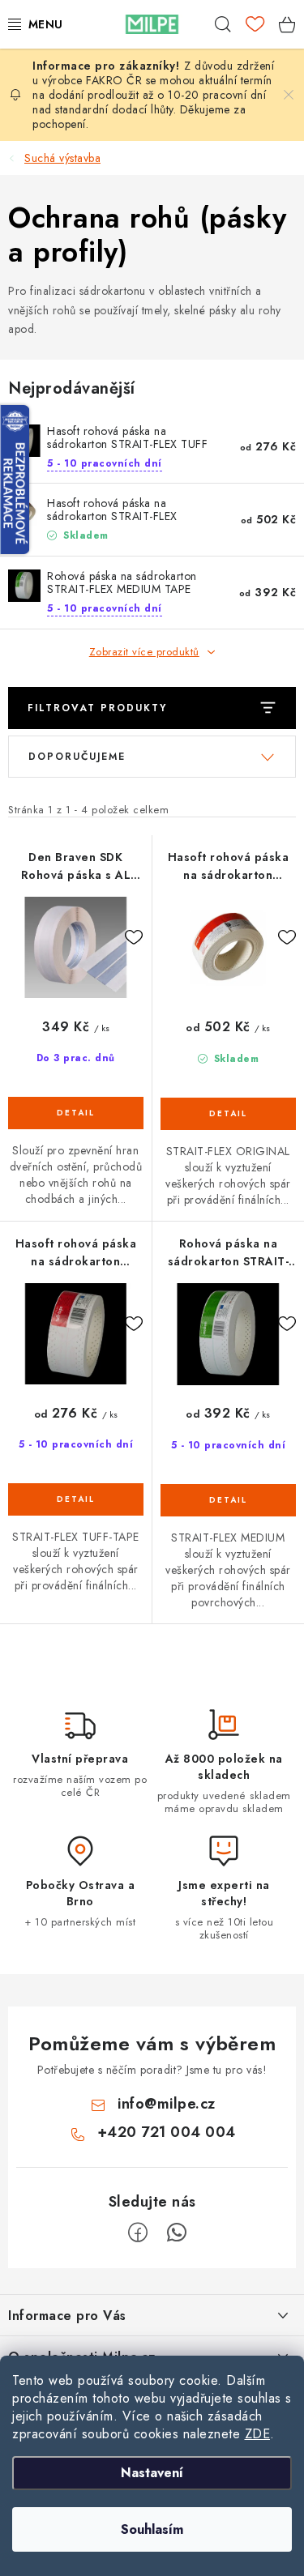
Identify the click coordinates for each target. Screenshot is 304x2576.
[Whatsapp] (177, 2233)
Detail (76, 1113)
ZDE (258, 2434)
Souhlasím (152, 2529)
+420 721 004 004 (167, 2132)
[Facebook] (138, 2233)
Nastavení (152, 2473)
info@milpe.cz (167, 2104)
